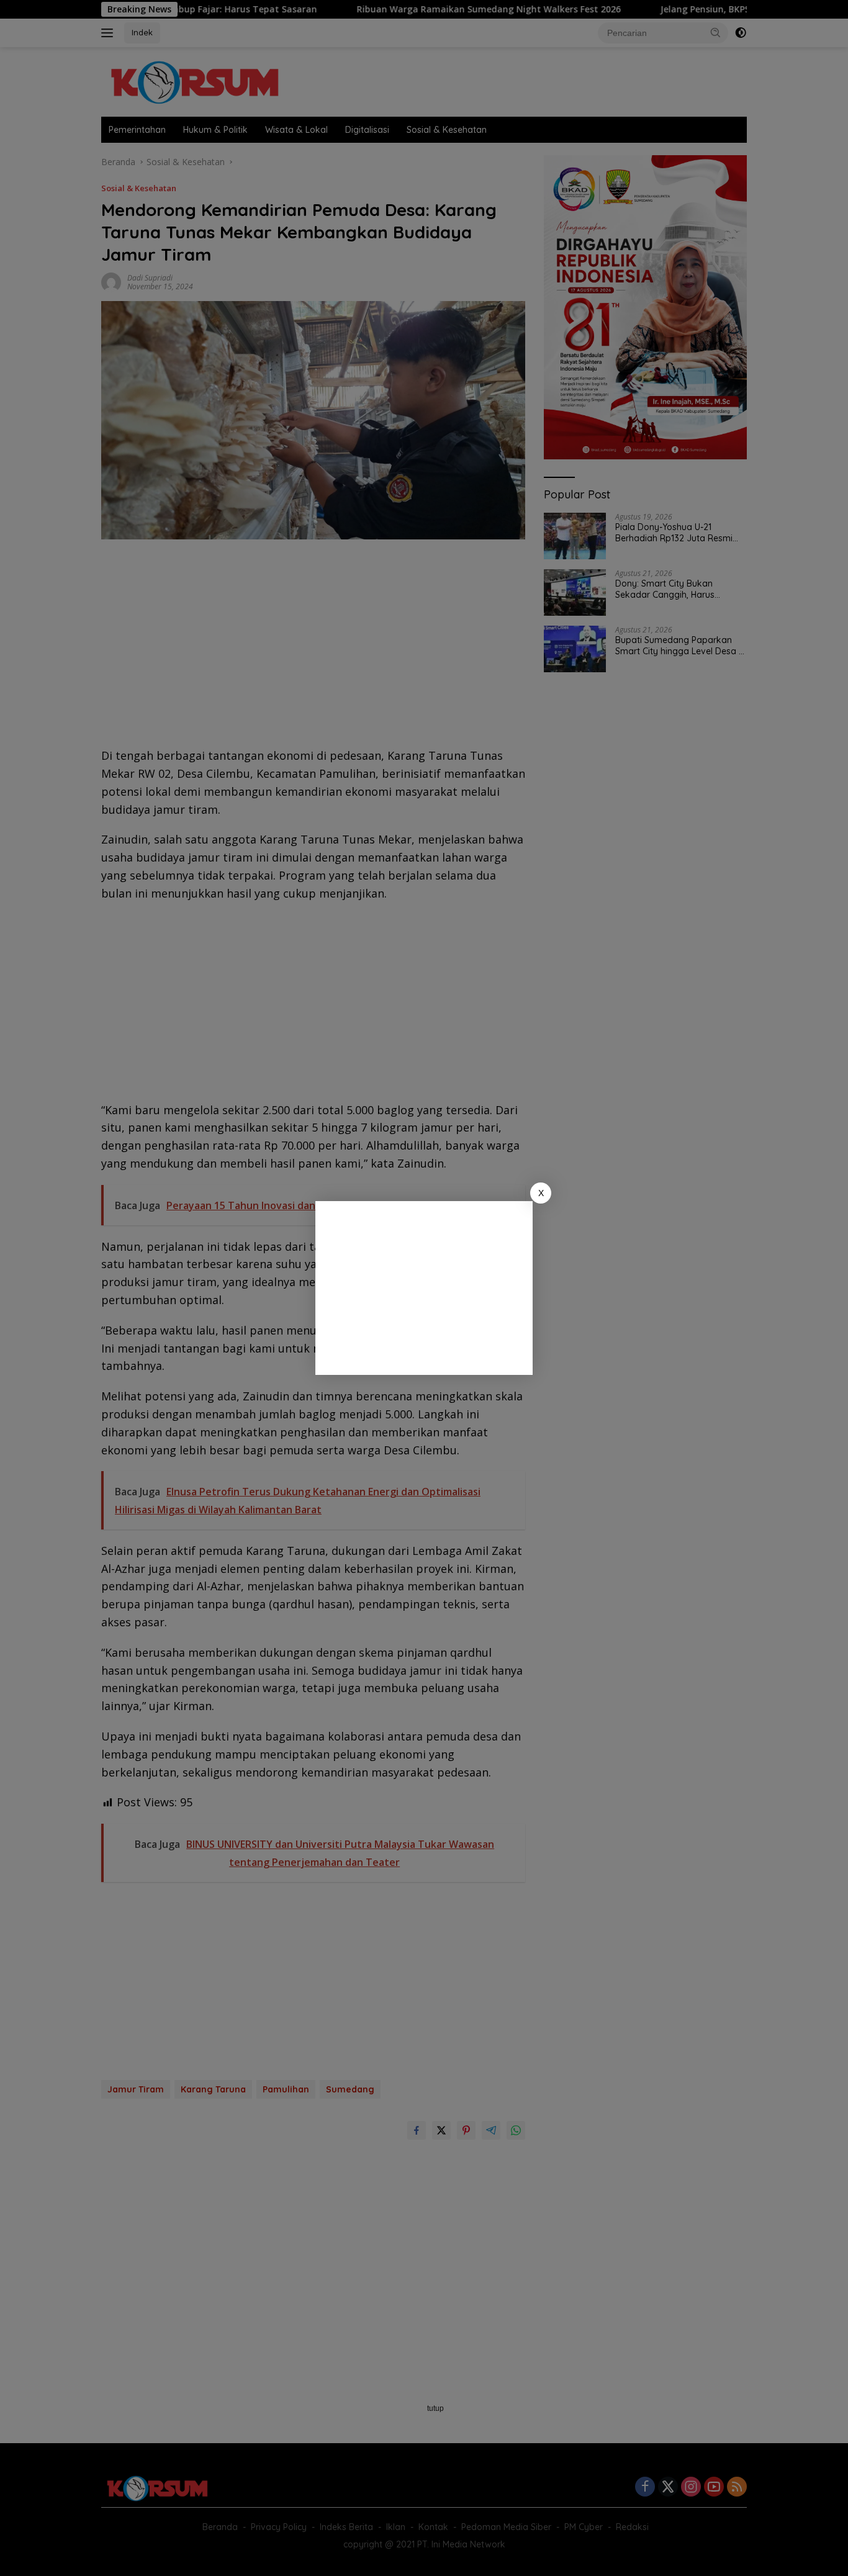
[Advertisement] (424, 1288)
